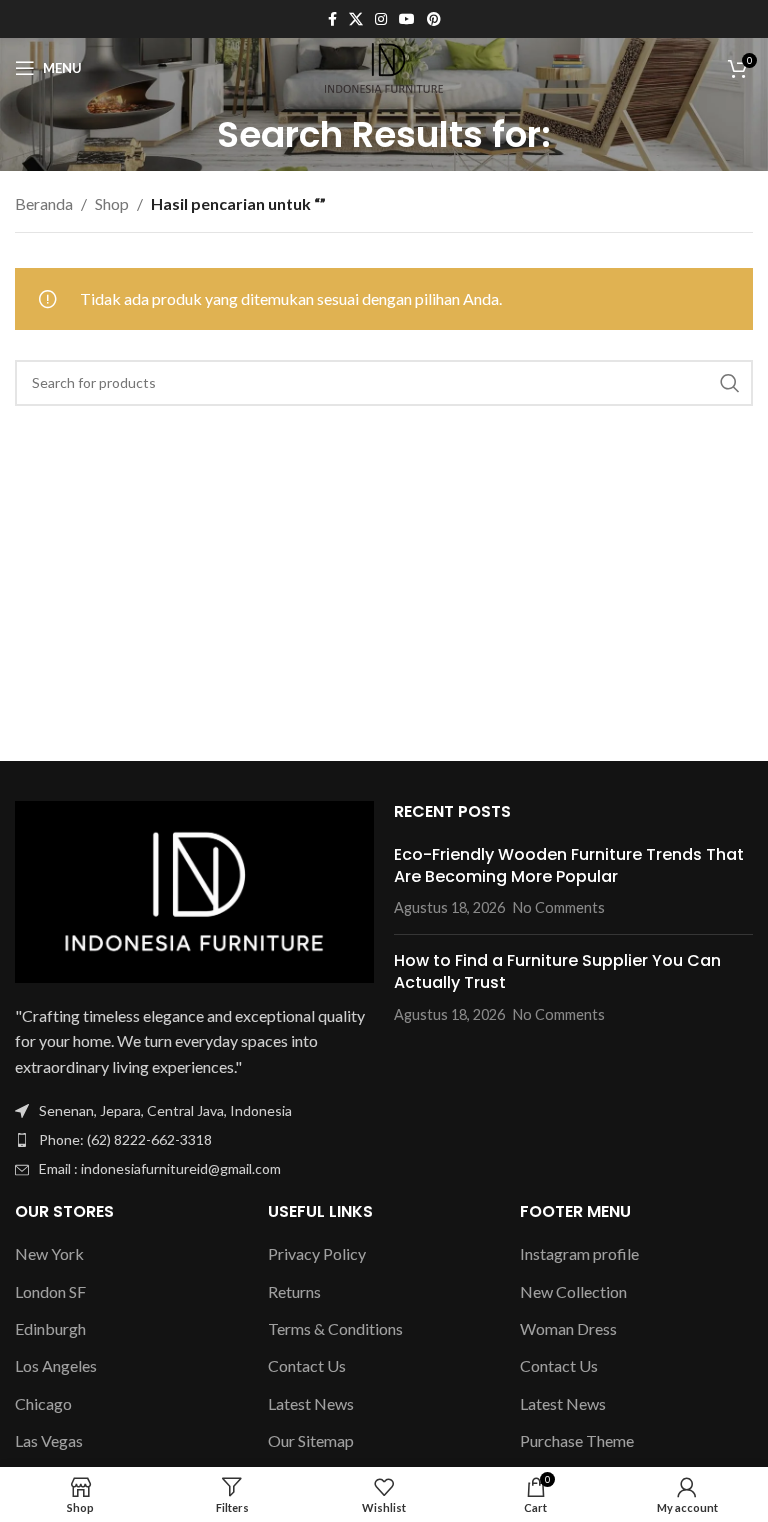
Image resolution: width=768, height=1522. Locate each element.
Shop (112, 203)
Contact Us (307, 1365)
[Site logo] (384, 65)
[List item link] (194, 1140)
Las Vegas (49, 1440)
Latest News (311, 1403)
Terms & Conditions (335, 1328)
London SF (50, 1291)
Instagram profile (579, 1253)
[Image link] (194, 889)
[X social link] (356, 19)
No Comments (559, 907)
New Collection (573, 1291)
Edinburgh (50, 1328)
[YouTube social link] (407, 19)
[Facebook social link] (332, 19)
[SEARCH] (730, 383)
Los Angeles (56, 1365)
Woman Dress (568, 1328)
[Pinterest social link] (434, 19)
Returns (294, 1291)
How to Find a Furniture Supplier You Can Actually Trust (557, 971)
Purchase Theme (577, 1440)
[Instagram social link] (381, 19)
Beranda (44, 203)
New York (49, 1253)
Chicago (43, 1403)
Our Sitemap (311, 1440)
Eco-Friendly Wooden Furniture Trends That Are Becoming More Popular (569, 865)
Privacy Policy (317, 1253)
